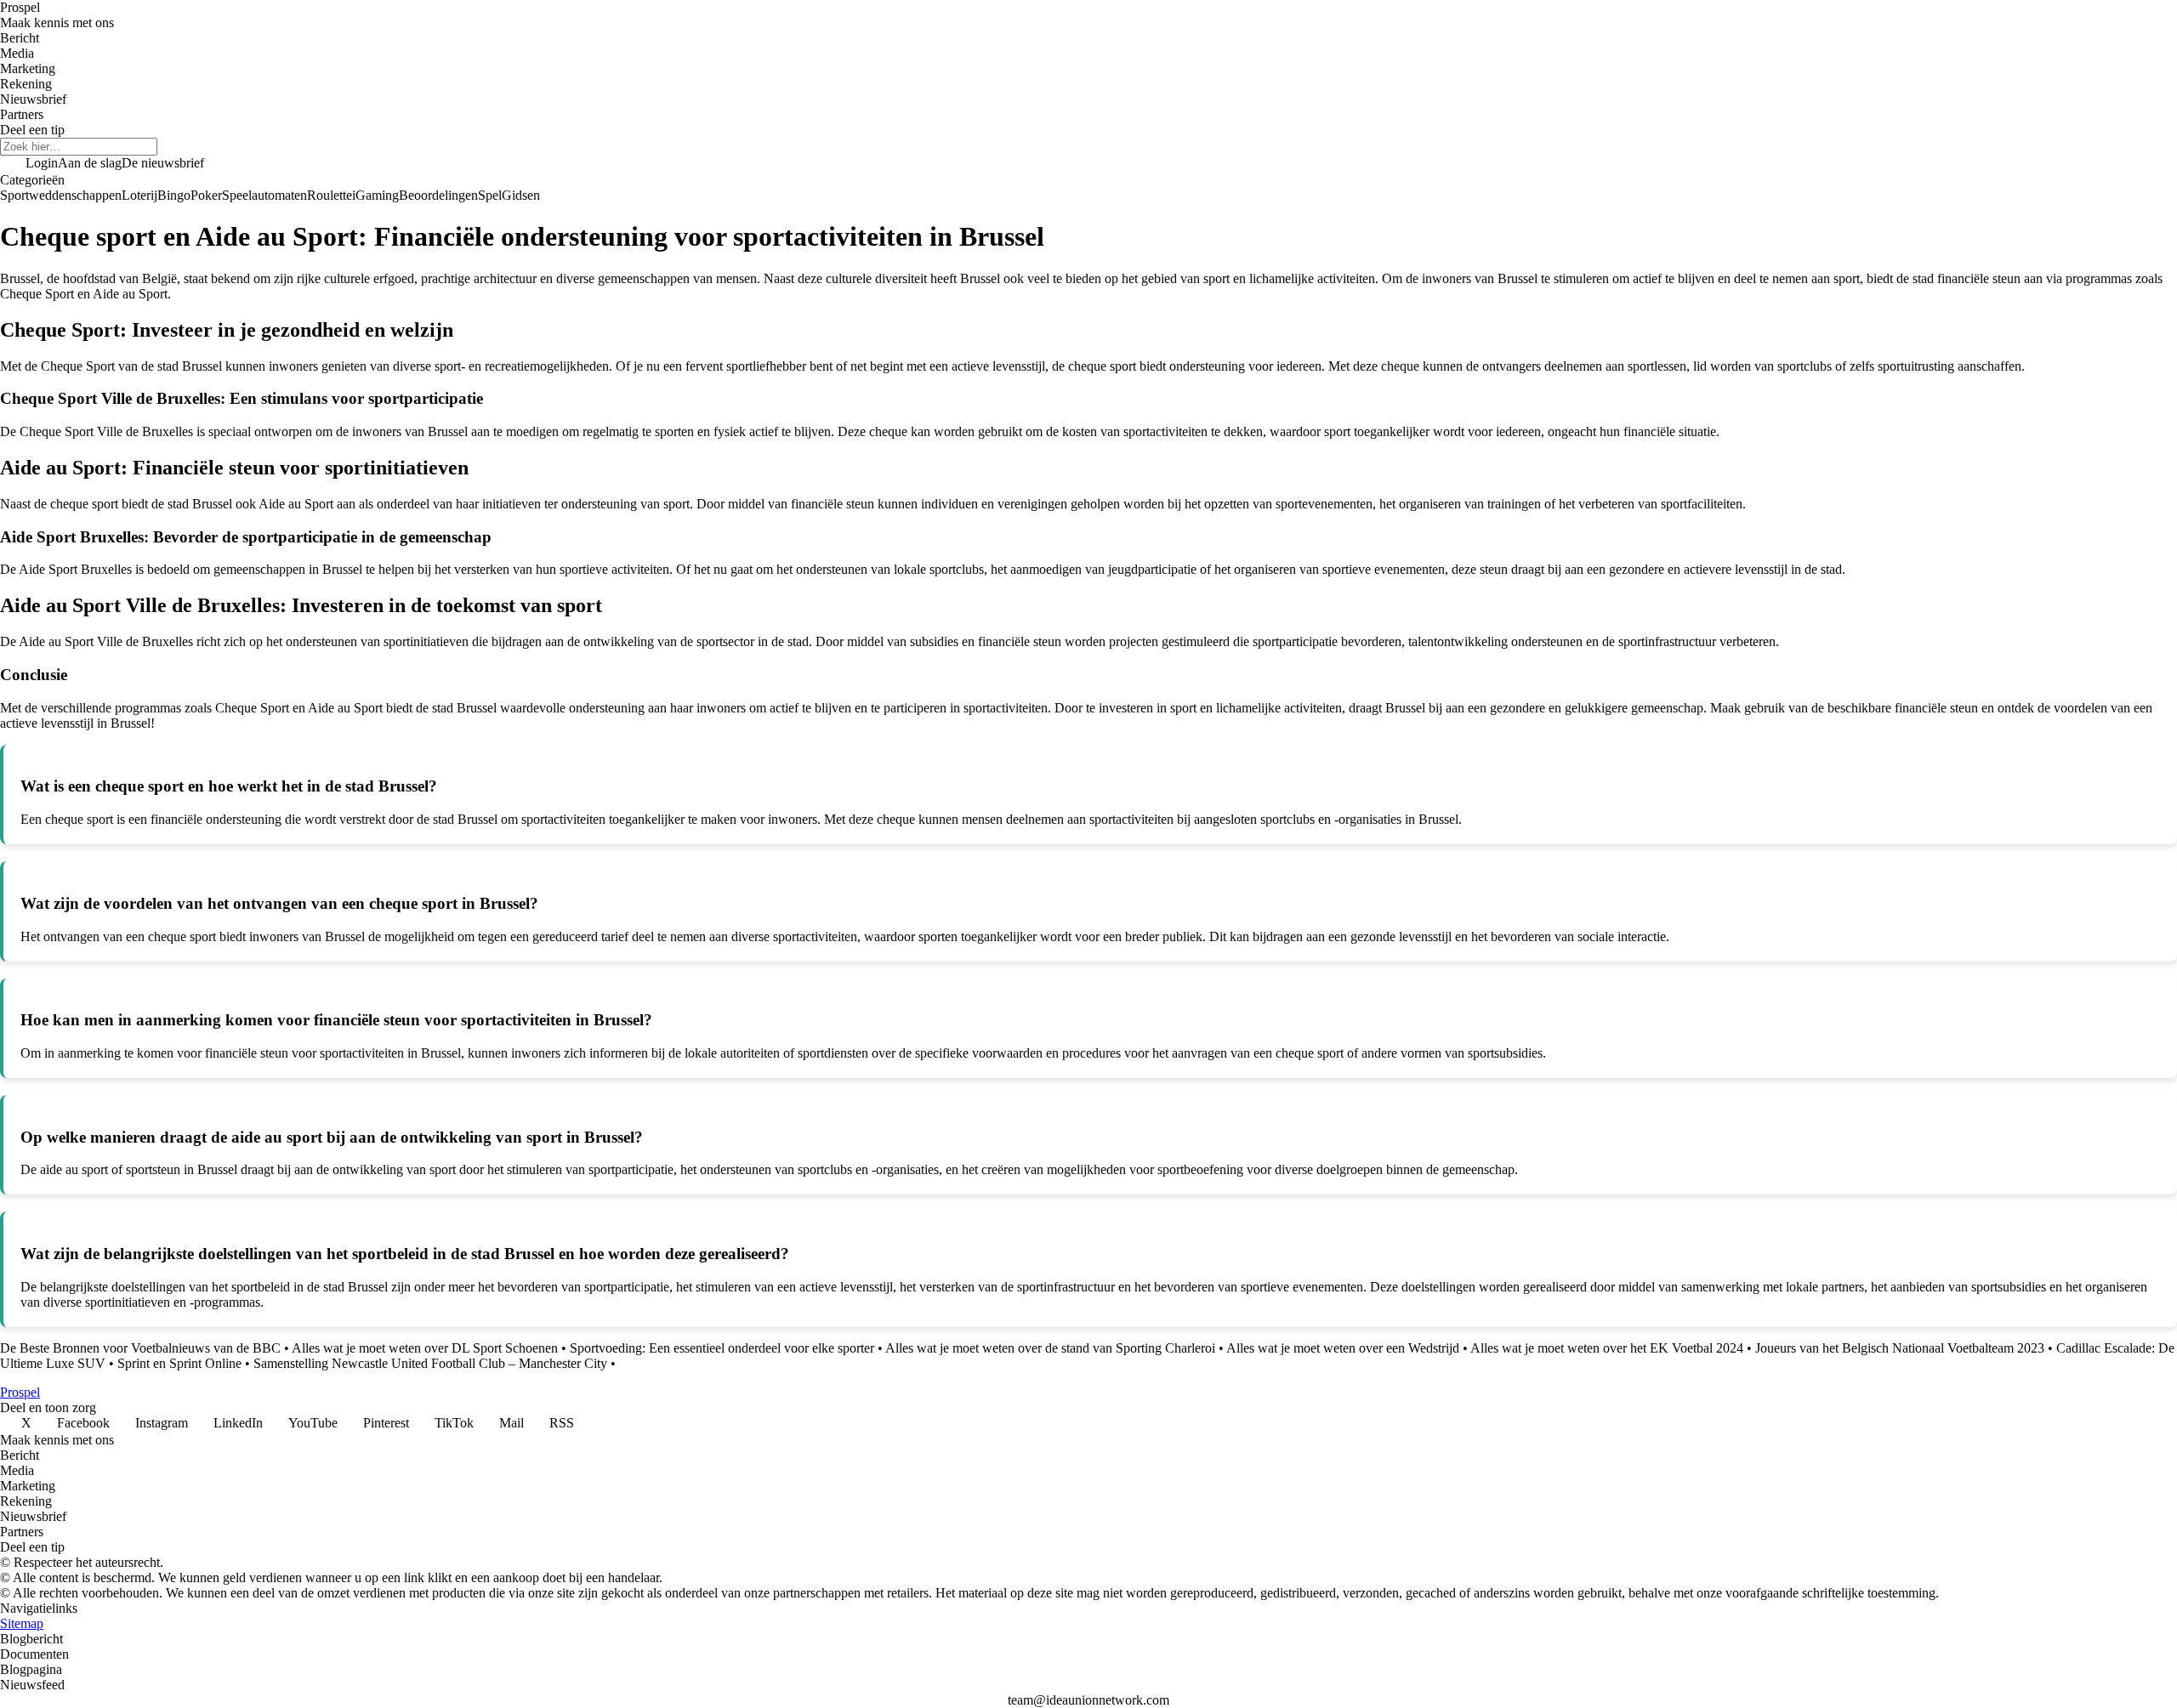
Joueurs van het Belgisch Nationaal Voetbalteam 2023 (1900, 1348)
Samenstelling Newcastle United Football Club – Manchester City (430, 1363)
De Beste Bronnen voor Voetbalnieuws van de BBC (140, 1348)
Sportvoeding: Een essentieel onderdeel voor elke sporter (722, 1348)
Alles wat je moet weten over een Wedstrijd (1343, 1348)
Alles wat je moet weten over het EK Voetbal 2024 (1607, 1348)
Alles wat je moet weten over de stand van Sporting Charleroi (1050, 1348)
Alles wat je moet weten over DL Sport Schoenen (425, 1348)
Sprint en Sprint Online (179, 1363)
